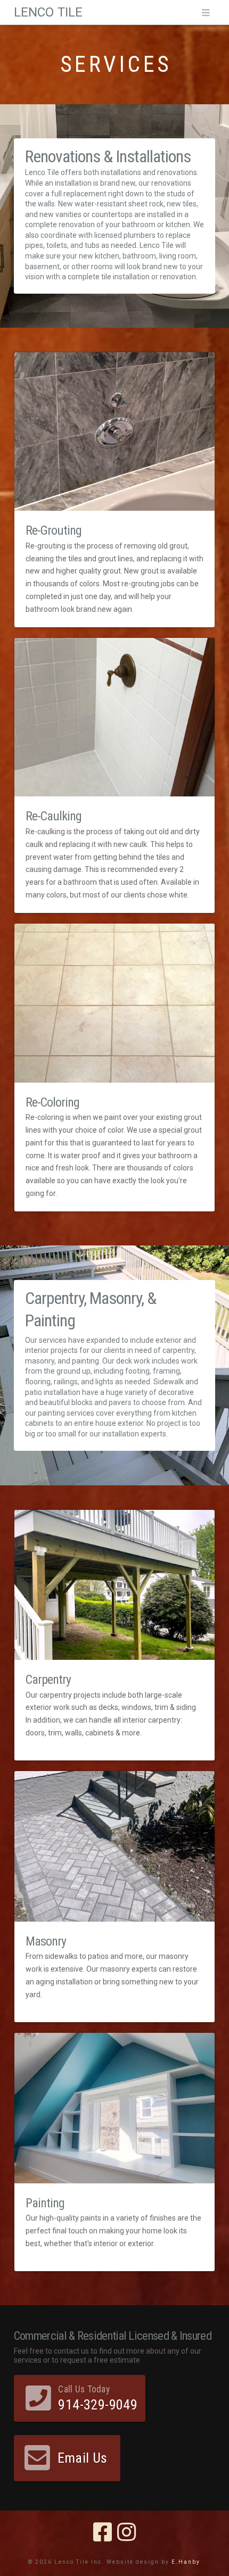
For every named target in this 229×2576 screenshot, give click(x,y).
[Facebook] (103, 2532)
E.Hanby (186, 2562)
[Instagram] (126, 2532)
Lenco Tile (48, 12)
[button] (206, 13)
